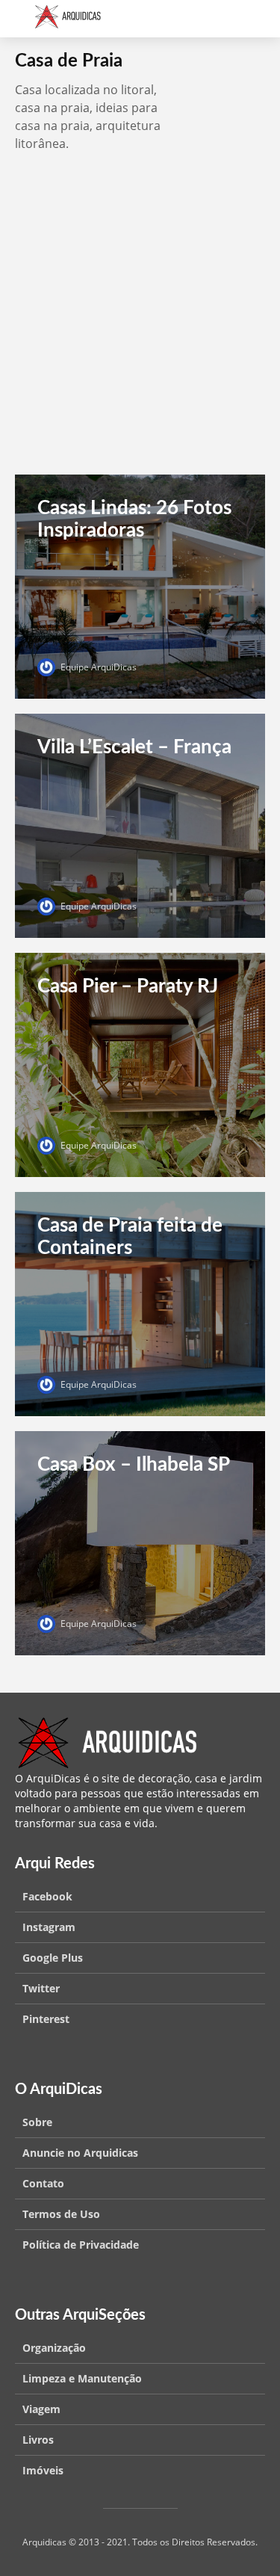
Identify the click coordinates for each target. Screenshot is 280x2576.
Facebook (47, 1896)
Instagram (49, 1927)
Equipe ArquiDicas (97, 667)
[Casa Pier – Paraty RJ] (140, 1063)
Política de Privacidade (81, 2245)
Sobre (37, 2122)
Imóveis (43, 2470)
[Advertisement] (140, 327)
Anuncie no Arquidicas (80, 2153)
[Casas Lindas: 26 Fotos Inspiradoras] (140, 585)
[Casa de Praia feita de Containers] (140, 1303)
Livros (38, 2440)
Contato (43, 2183)
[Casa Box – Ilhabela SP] (140, 1542)
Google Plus (53, 1958)
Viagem (41, 2409)
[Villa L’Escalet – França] (140, 824)
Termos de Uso (61, 2214)
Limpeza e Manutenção (82, 2378)
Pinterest (46, 2019)
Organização (54, 2348)
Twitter (41, 1988)
